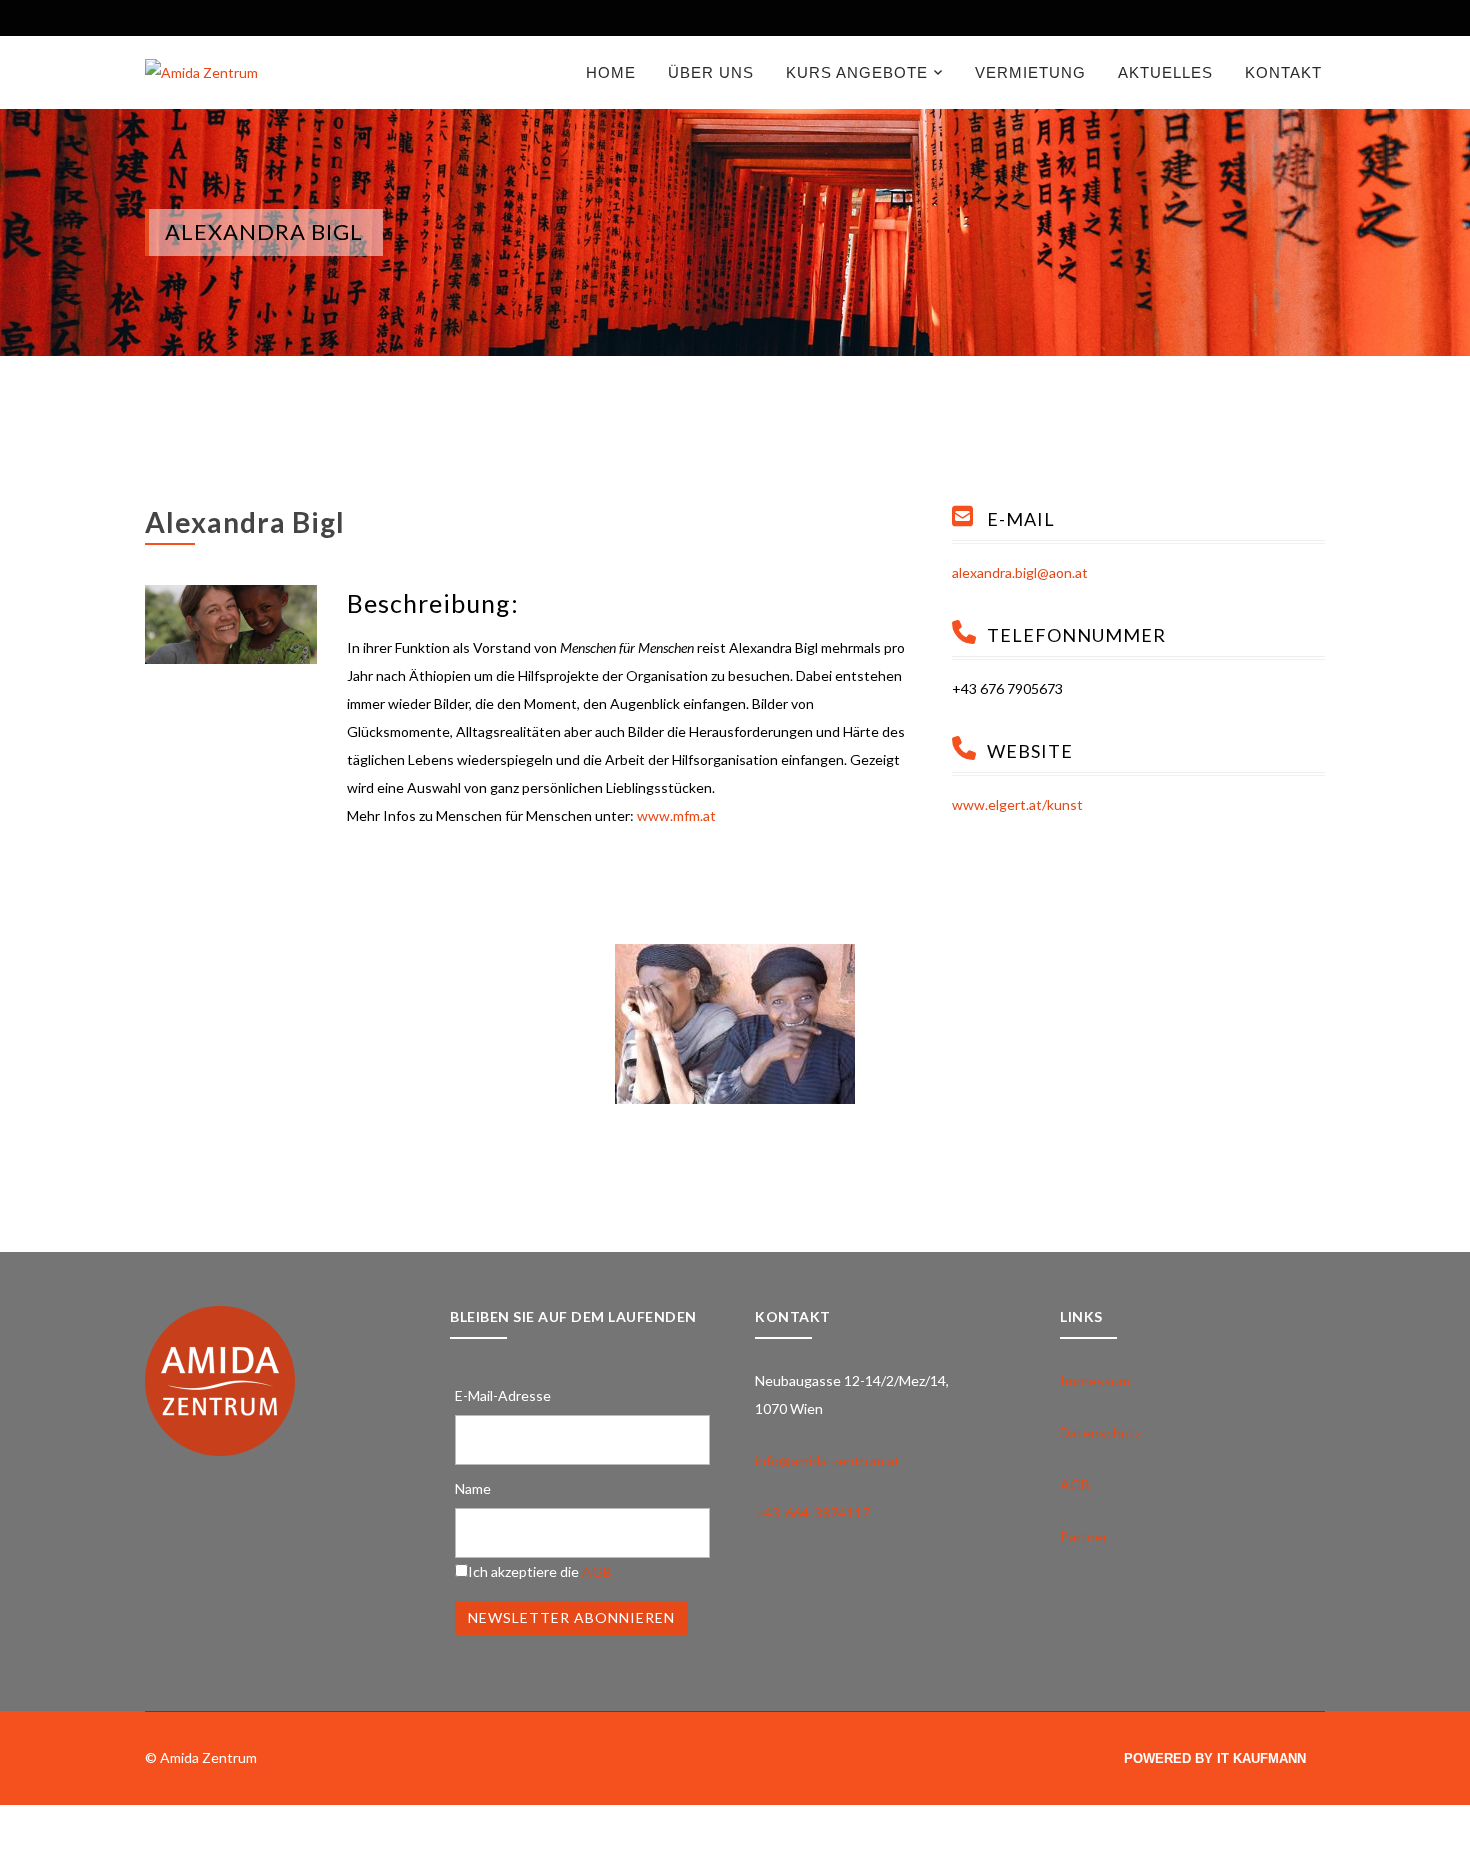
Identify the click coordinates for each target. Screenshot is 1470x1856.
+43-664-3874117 (812, 1512)
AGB (597, 1571)
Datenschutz (1100, 1432)
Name (473, 1488)
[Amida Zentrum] (201, 71)
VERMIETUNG (1030, 72)
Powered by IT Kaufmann (1215, 1758)
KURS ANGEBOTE (857, 72)
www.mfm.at (676, 815)
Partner (1084, 1536)
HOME (611, 72)
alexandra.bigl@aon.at (1020, 572)
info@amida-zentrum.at (827, 1460)
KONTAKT (1283, 72)
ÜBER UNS (711, 72)
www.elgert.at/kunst (1017, 804)
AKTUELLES (1165, 72)
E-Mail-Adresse (503, 1395)
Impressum (1095, 1380)
